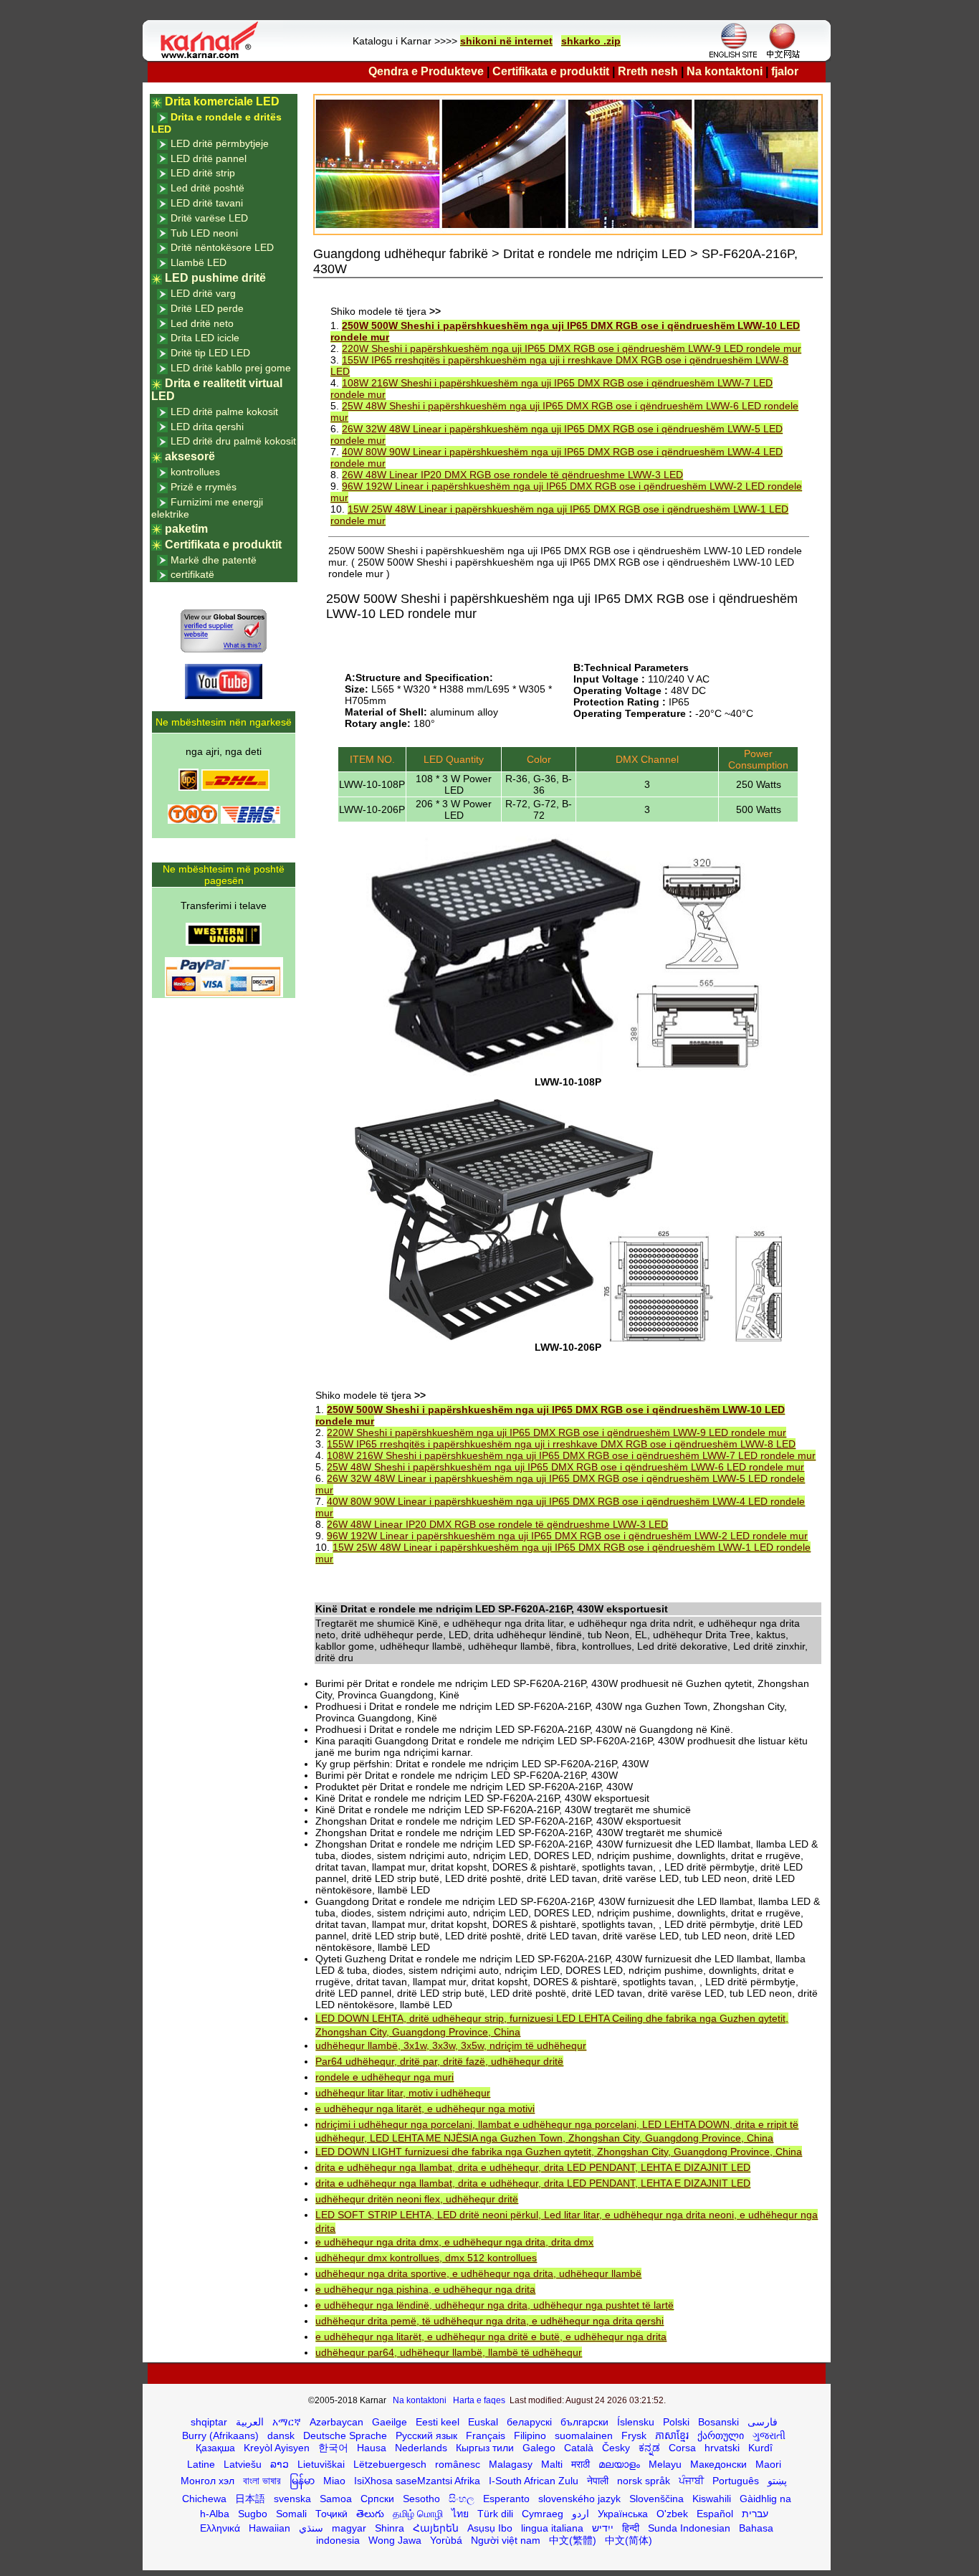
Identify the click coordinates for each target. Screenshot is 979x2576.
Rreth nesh (648, 71)
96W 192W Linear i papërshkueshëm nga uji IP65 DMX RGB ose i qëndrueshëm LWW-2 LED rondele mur (567, 1536)
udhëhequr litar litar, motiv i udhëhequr (403, 2093)
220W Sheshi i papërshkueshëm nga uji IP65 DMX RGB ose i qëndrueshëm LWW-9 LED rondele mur (572, 348)
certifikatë (192, 574)
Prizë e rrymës (204, 487)
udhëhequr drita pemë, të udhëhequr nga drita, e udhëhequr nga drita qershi (489, 2321)
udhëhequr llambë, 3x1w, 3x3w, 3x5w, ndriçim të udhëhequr (451, 2045)
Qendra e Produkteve (426, 71)
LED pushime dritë (215, 278)
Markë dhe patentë (214, 560)
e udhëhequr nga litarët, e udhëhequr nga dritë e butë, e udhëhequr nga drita (491, 2337)
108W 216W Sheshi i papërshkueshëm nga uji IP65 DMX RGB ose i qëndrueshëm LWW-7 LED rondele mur (571, 1455)
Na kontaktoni (725, 71)
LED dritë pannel (209, 158)
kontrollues (195, 472)
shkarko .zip (591, 41)
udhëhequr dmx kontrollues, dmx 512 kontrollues (426, 2258)
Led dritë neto (202, 323)
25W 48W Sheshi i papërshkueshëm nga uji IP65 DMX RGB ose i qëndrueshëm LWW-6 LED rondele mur (565, 1467)
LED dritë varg (203, 293)
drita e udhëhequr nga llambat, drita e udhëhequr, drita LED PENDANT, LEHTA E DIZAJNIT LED (533, 2167)
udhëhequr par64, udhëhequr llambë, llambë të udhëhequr (449, 2352)
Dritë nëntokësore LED (222, 247)
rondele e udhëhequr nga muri (385, 2077)
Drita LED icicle (205, 338)
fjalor (785, 71)
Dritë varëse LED (209, 218)
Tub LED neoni (204, 233)
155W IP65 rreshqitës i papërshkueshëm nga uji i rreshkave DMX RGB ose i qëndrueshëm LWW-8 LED (561, 1444)
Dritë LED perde (207, 308)
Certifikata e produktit (551, 71)
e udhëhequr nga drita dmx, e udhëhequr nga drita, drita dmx (454, 2242)
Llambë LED (199, 262)
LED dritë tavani (207, 203)
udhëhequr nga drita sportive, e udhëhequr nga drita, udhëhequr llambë (478, 2273)
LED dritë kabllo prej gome (231, 368)
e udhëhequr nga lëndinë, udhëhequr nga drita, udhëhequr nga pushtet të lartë (495, 2305)
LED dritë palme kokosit (224, 412)
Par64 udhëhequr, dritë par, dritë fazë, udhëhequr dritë (439, 2061)
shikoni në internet (506, 41)
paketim (186, 529)
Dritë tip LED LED (210, 353)
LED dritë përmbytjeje (220, 143)
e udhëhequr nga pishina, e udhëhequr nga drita (425, 2289)
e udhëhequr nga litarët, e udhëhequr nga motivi (425, 2109)
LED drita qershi (207, 427)
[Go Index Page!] (213, 57)
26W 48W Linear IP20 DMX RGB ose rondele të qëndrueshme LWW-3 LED (512, 475)
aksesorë (190, 456)
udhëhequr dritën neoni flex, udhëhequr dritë (417, 2199)
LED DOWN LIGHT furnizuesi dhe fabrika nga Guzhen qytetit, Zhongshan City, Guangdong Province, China (559, 2152)
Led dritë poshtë (207, 188)
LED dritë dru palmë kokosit (233, 441)
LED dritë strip (203, 173)
